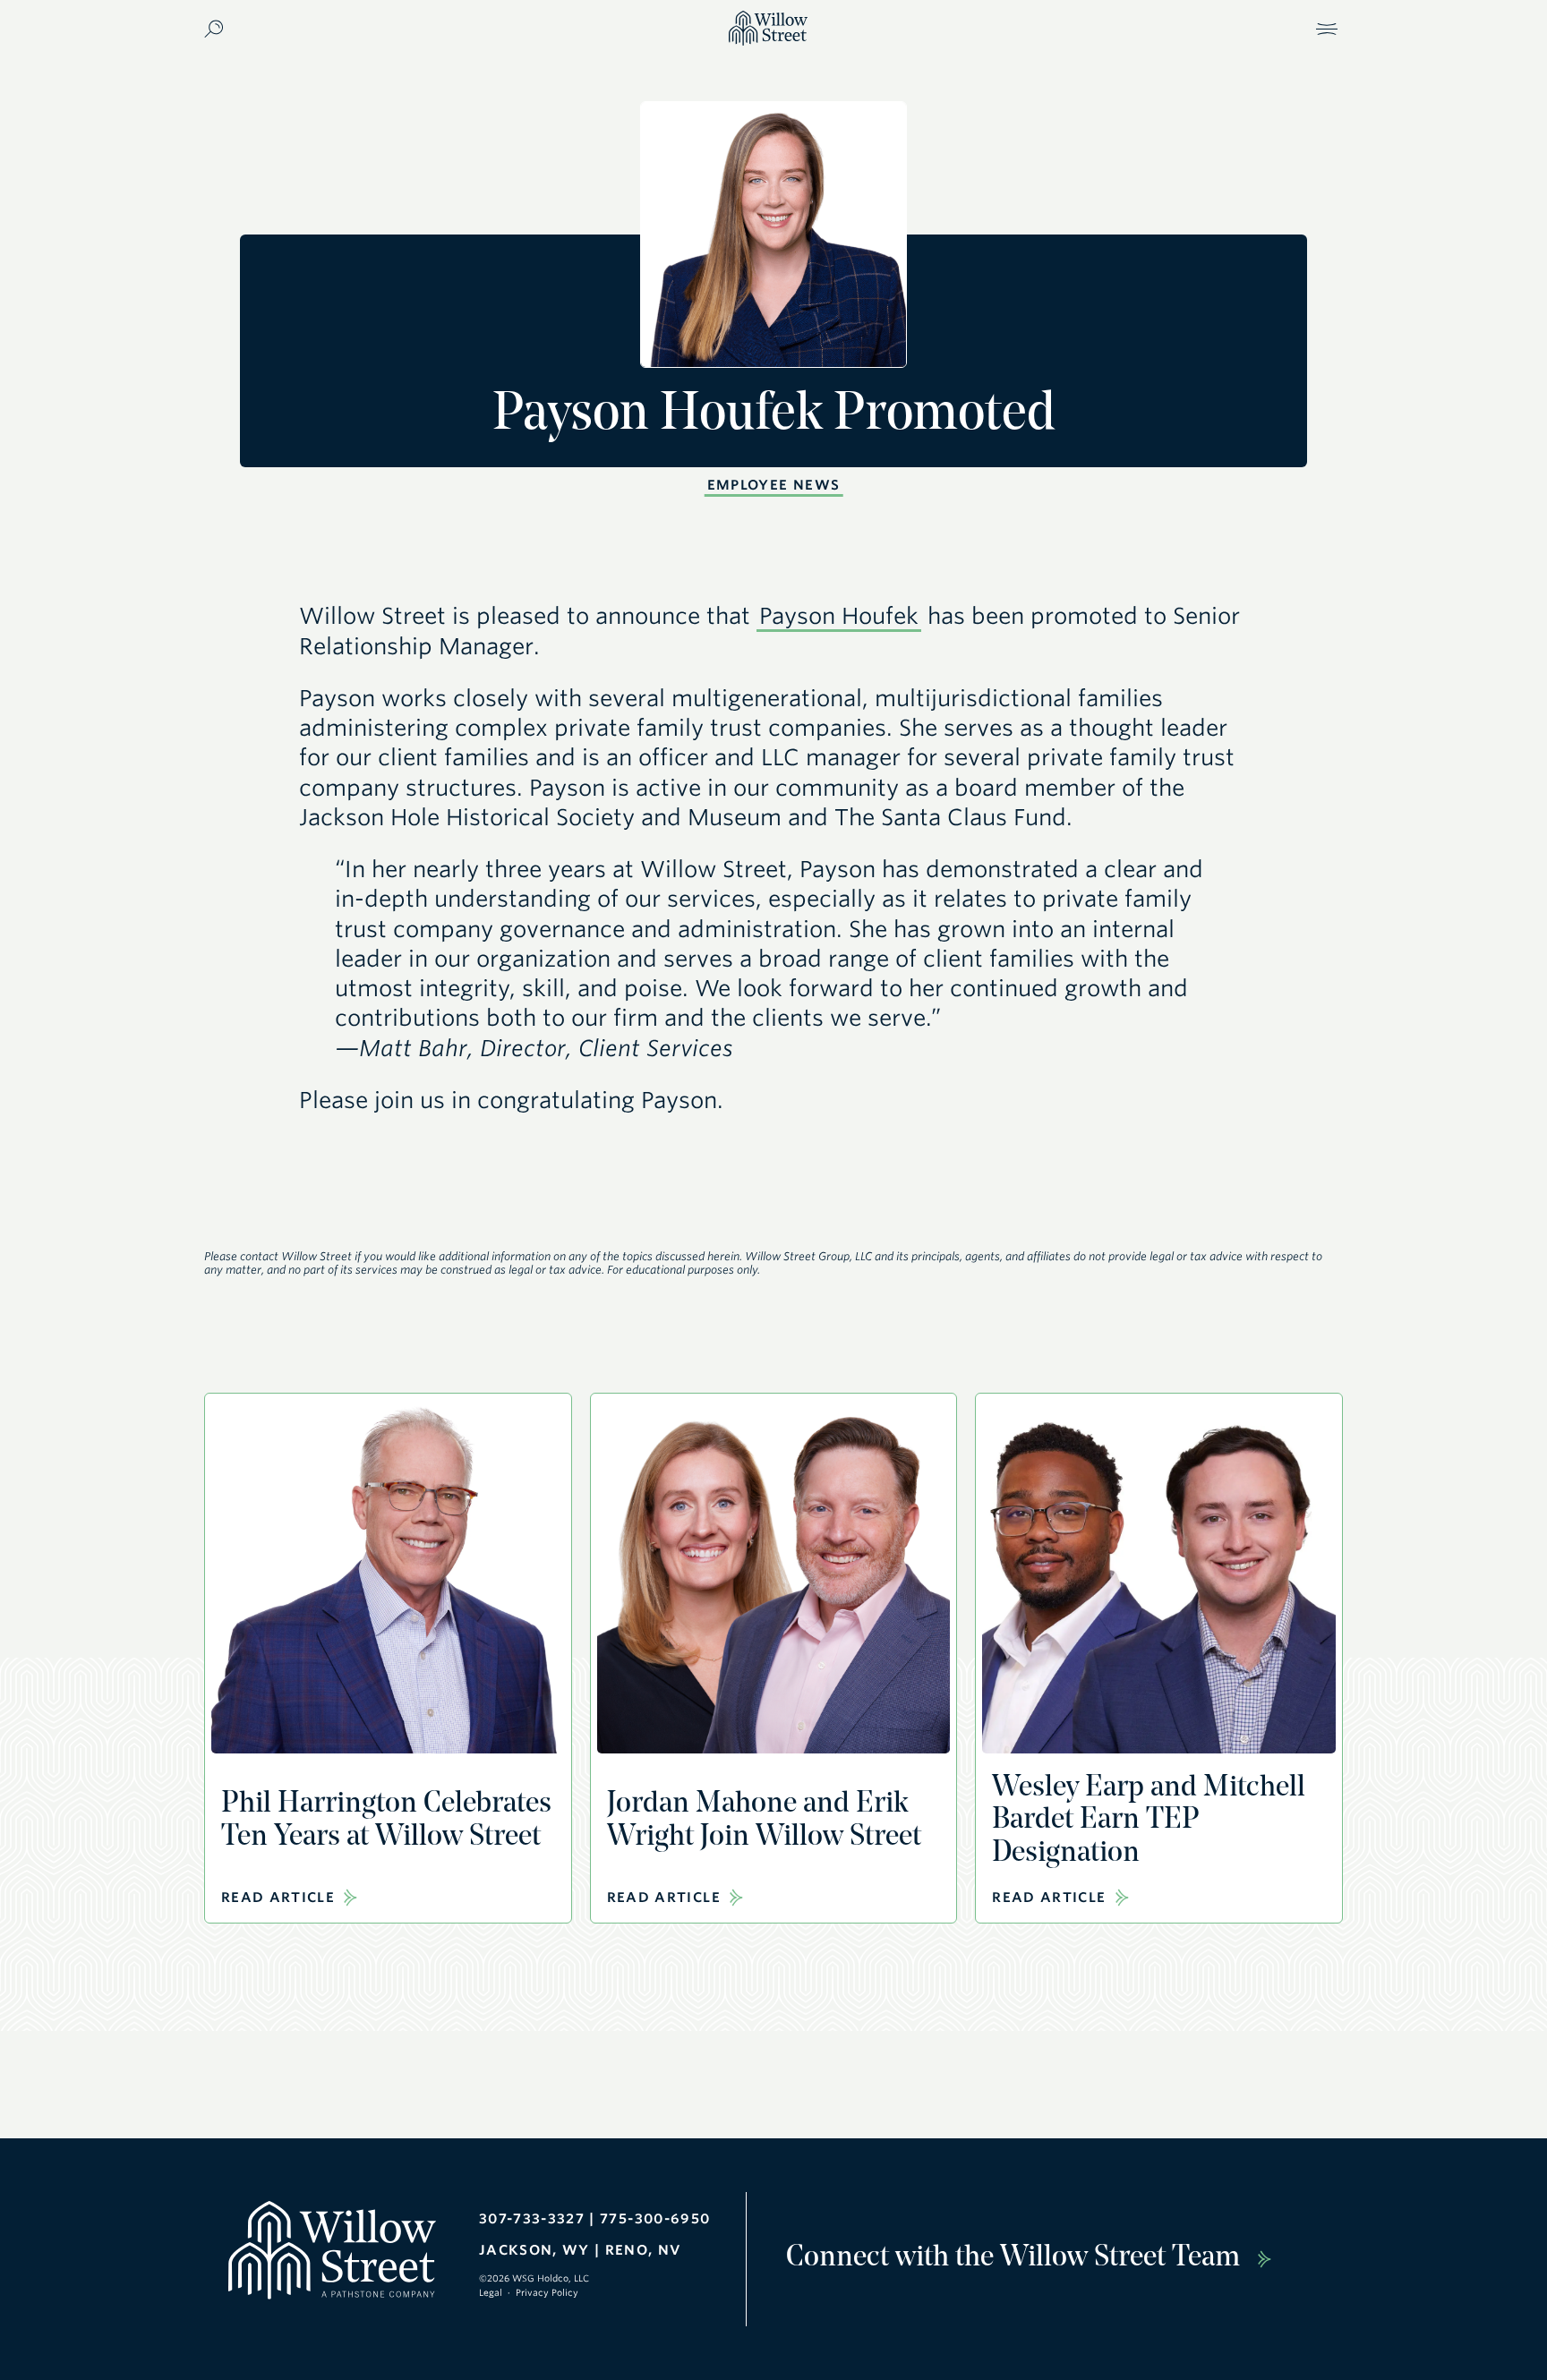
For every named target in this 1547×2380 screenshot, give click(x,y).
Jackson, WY (534, 2250)
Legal (491, 2292)
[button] (1327, 29)
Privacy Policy (547, 2292)
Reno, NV (643, 2250)
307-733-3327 (532, 2219)
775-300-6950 (655, 2219)
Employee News (774, 485)
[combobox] (338, 28)
